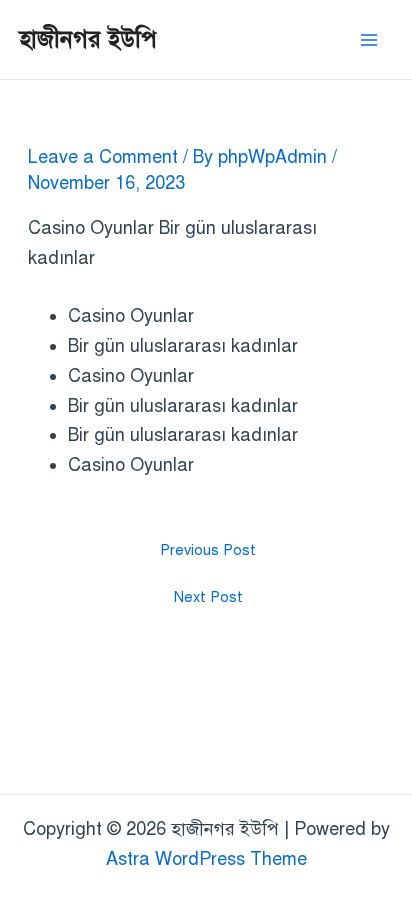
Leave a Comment (103, 157)
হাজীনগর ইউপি (88, 39)
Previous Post (208, 550)
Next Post (208, 597)
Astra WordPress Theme (206, 859)
